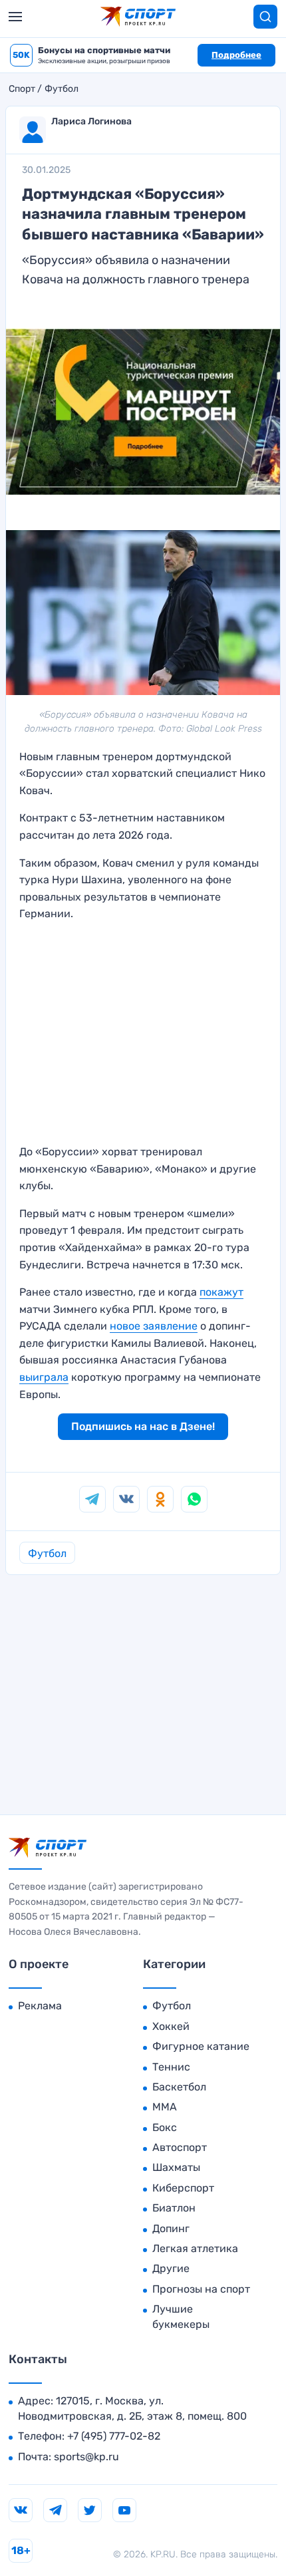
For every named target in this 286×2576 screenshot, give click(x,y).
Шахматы (176, 2167)
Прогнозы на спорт (201, 2289)
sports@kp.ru (86, 2457)
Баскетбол (179, 2087)
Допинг (171, 2228)
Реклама (40, 2006)
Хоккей (171, 2026)
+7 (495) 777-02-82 (114, 2436)
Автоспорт (180, 2147)
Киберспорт (183, 2188)
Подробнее (236, 55)
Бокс (165, 2127)
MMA (165, 2107)
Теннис (171, 2067)
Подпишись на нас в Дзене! (143, 1426)
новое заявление (154, 1326)
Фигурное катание (201, 2046)
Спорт (22, 89)
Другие (171, 2268)
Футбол (62, 89)
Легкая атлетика (195, 2248)
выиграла (44, 1377)
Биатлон (174, 2208)
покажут (221, 1292)
